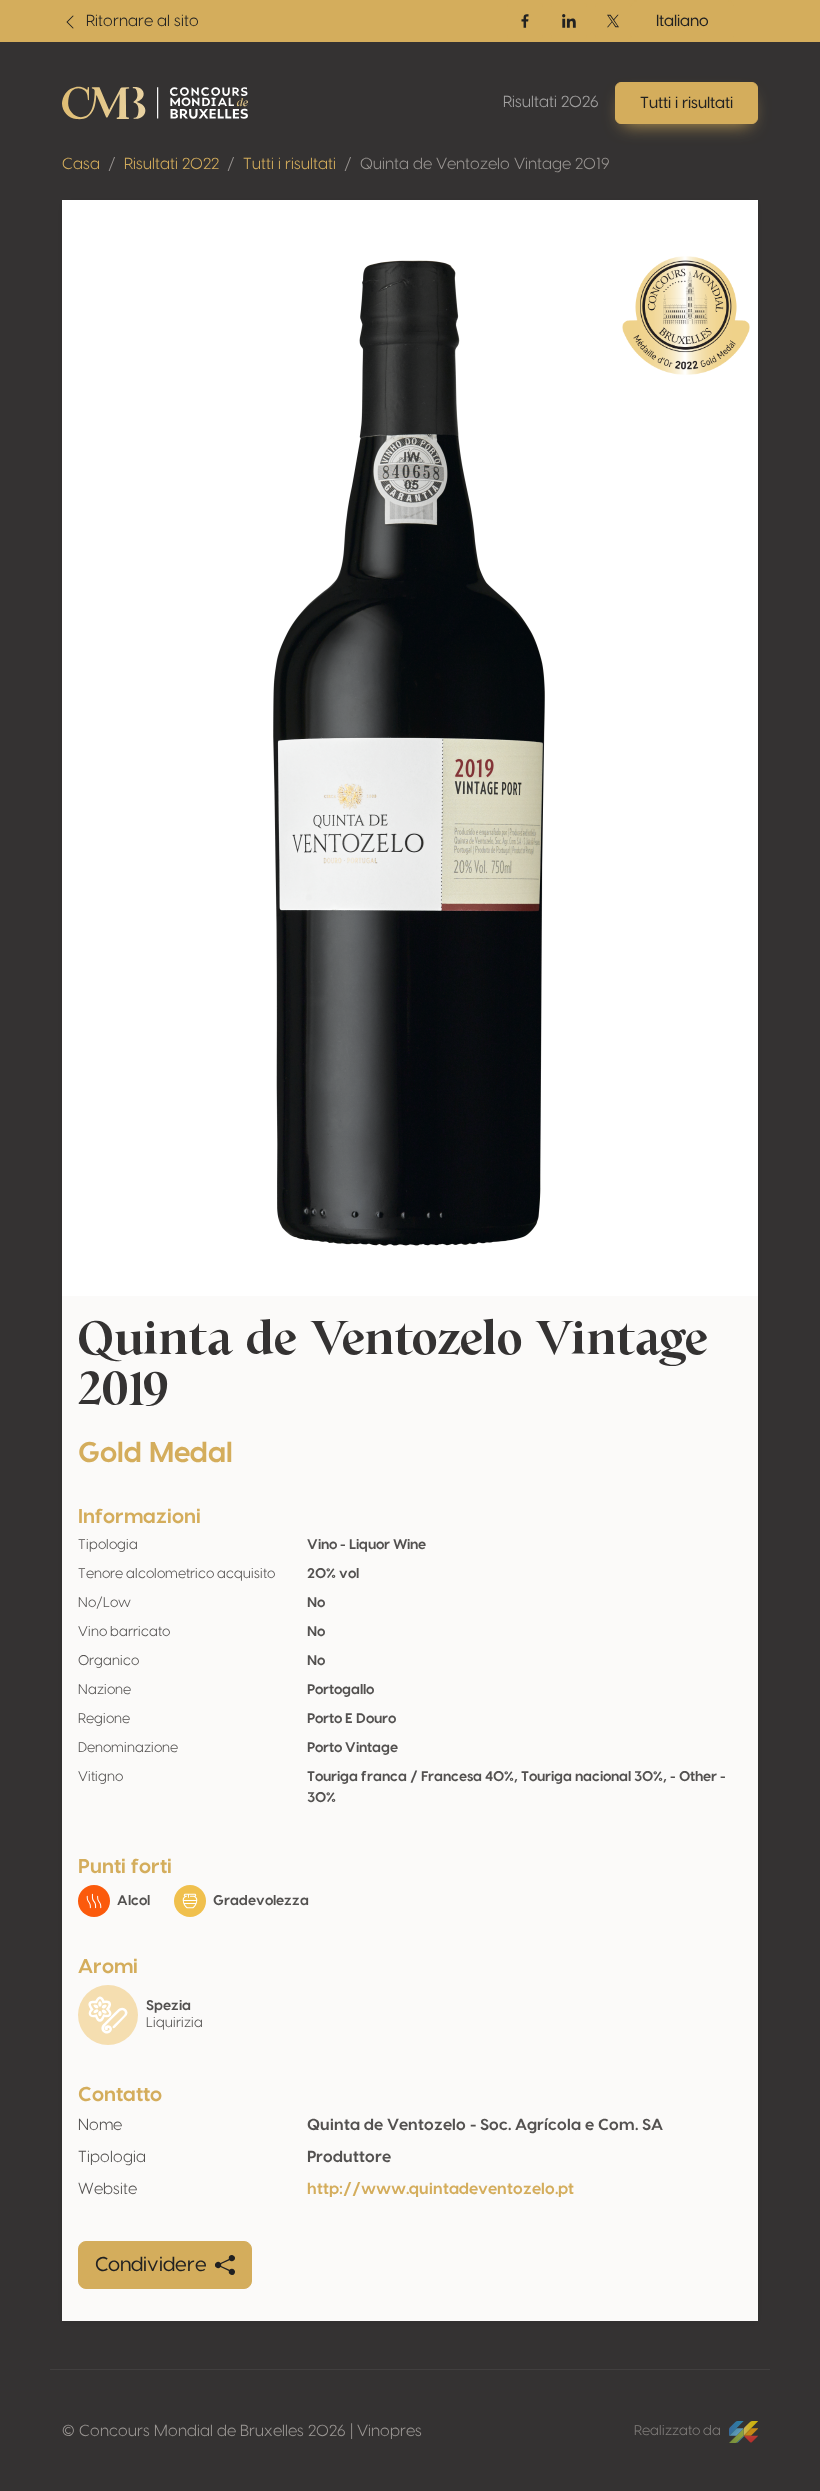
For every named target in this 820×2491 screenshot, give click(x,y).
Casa (81, 164)
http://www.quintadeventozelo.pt (440, 2189)
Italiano (682, 21)
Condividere (151, 2265)
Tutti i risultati (289, 164)
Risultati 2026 (551, 102)
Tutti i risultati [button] (686, 103)
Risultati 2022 (171, 164)
